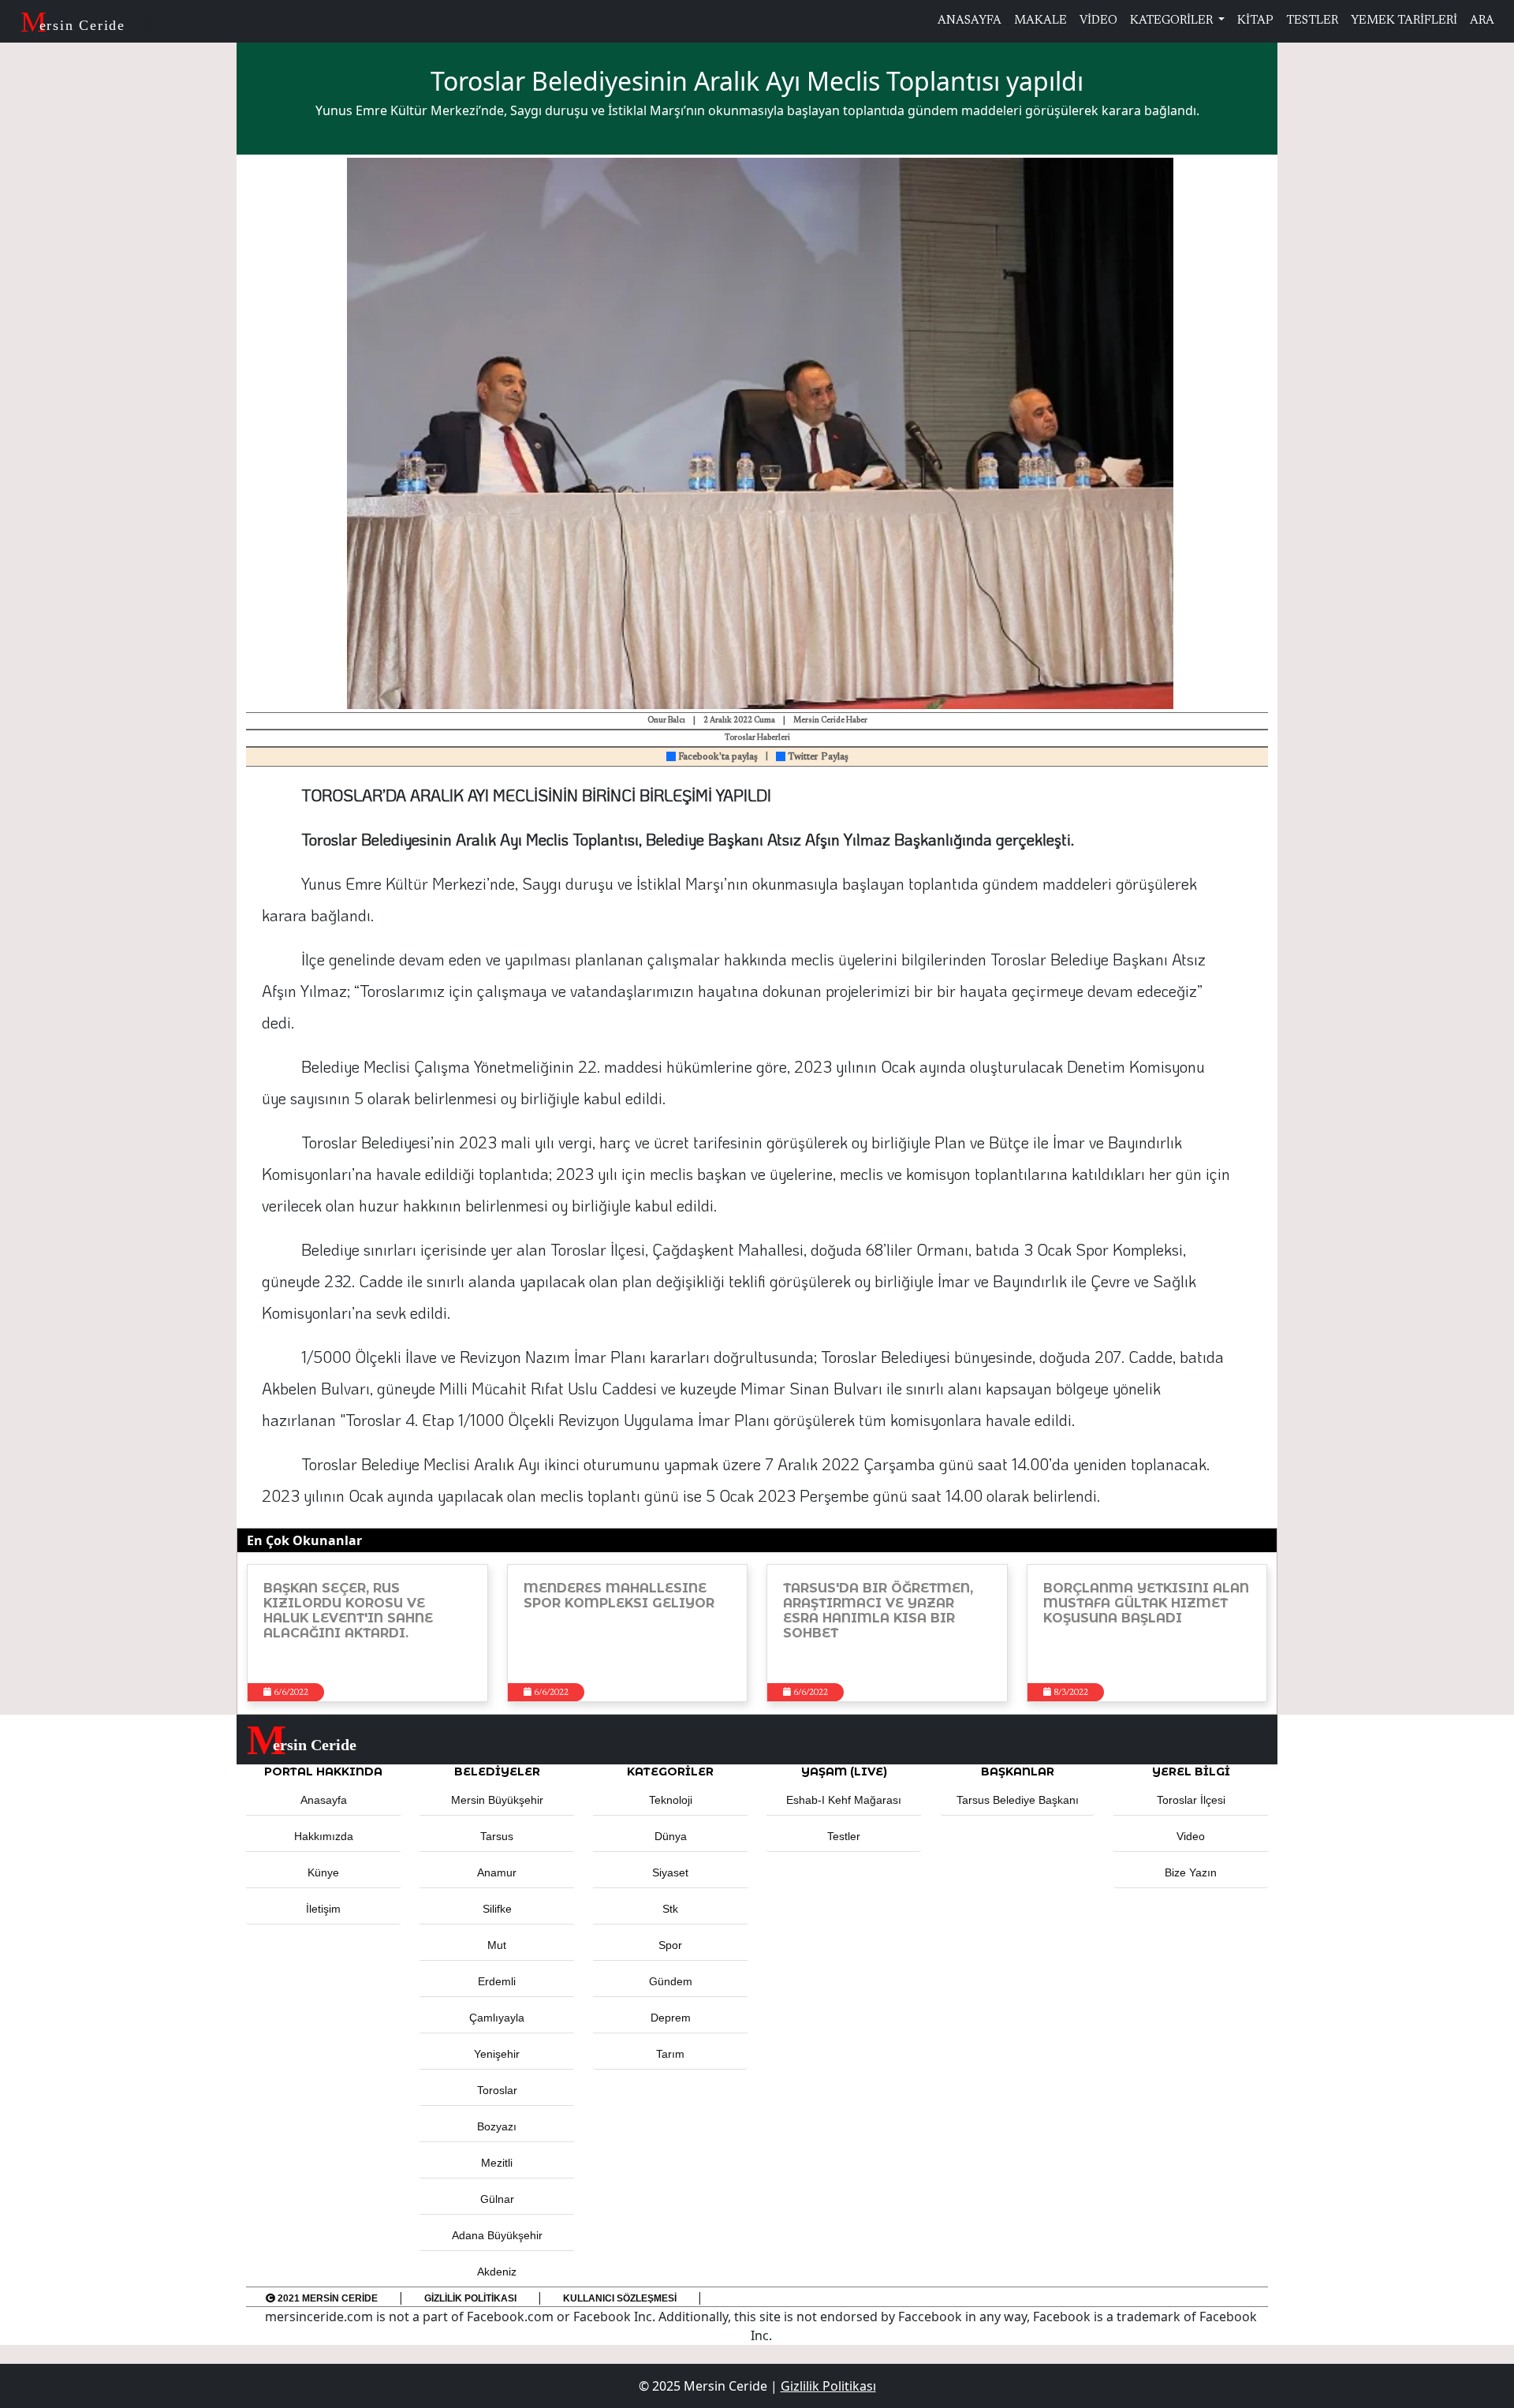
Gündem (671, 1981)
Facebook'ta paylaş (717, 757)
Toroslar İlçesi (1191, 1800)
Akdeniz (497, 2272)
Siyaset (670, 1872)
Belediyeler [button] (497, 1771)
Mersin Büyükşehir (497, 1800)
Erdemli (497, 1981)
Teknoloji (671, 1800)
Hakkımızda (324, 1836)
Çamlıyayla (497, 2018)
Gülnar (497, 2199)
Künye (323, 1872)
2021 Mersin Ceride (326, 2298)
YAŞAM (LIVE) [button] (844, 1771)
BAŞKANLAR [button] (1018, 1771)
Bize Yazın (1191, 1872)
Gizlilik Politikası (470, 2298)
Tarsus (497, 1836)
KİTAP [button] (1255, 21)
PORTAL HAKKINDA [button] (323, 1771)
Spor (670, 1945)
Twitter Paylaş (817, 757)
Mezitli (497, 2163)
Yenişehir (497, 2054)
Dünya (671, 1836)
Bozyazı (497, 2126)
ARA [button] (1482, 21)
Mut (497, 1945)
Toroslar (497, 2090)
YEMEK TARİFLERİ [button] (1404, 21)
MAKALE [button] (1040, 21)
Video (1191, 1836)
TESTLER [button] (1312, 21)
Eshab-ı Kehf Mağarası (844, 1800)
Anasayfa (324, 1800)
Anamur (497, 1872)
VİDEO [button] (1098, 21)
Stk (670, 1909)
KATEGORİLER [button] (670, 1771)
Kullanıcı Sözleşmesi (620, 2298)
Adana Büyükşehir (497, 2235)
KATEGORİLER (1173, 21)
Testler (844, 1836)
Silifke (497, 1909)
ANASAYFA (970, 21)
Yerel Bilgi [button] (1191, 1771)
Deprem (671, 2018)
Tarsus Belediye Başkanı (1018, 1800)
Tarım (670, 2054)
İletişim (323, 1909)
